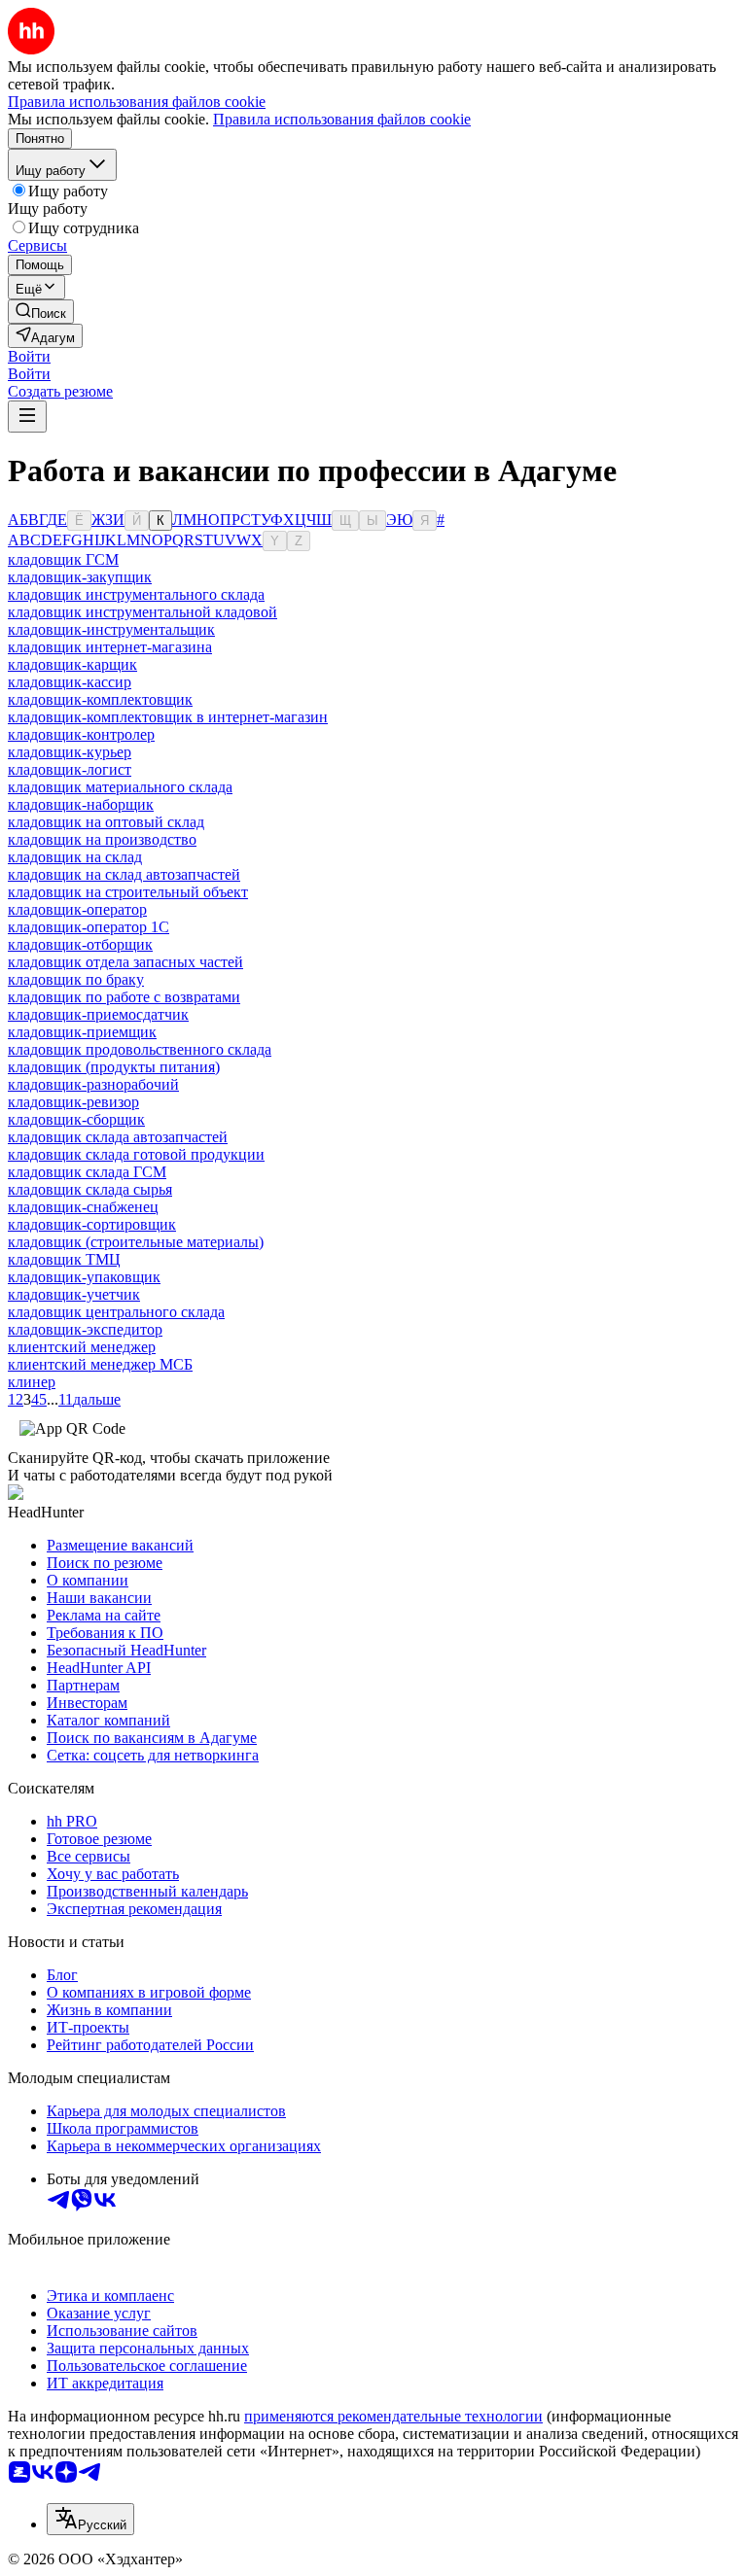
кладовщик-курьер (70, 752)
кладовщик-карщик (72, 664)
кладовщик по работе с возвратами (124, 997)
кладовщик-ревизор (73, 1102)
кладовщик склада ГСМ (87, 1172)
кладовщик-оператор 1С (89, 927)
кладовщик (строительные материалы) (136, 1242)
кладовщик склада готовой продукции (136, 1154)
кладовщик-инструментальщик (111, 629)
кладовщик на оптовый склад (106, 822)
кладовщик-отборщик (80, 944)
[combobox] (90, 2519)
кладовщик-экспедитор (85, 1329)
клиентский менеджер (82, 1347)
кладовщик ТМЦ (64, 1259)
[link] (41, 312)
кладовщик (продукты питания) (114, 1067)
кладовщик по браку (76, 979)
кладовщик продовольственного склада (140, 1049)
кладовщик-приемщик (82, 1032)
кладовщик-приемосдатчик (98, 1014)
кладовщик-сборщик (76, 1119)
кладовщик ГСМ (63, 559)
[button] (29, 356)
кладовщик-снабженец (83, 1207)
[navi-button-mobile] (27, 417)
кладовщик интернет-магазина (110, 647)
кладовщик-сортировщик (92, 1224)
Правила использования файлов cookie (342, 119)
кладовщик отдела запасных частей (125, 962)
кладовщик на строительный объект (128, 892)
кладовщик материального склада (120, 787)
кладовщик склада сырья (90, 1189)
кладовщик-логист (70, 769)
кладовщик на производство (102, 839)
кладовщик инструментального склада (136, 594)
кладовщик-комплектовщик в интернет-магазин (168, 717)
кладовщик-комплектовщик (100, 699)
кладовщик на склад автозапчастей (124, 874)
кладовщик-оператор (77, 909)
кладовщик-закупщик (80, 577)
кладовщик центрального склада (116, 1312)
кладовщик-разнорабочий (93, 1084)
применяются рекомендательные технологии (393, 2416)
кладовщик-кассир (70, 682)
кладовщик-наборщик (81, 804)
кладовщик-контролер (81, 734)
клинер (32, 1382)
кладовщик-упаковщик (84, 1277)
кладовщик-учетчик (74, 1294)
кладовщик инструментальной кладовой (142, 612)
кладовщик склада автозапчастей (118, 1137)
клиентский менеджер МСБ (100, 1364)
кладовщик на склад (75, 857)
